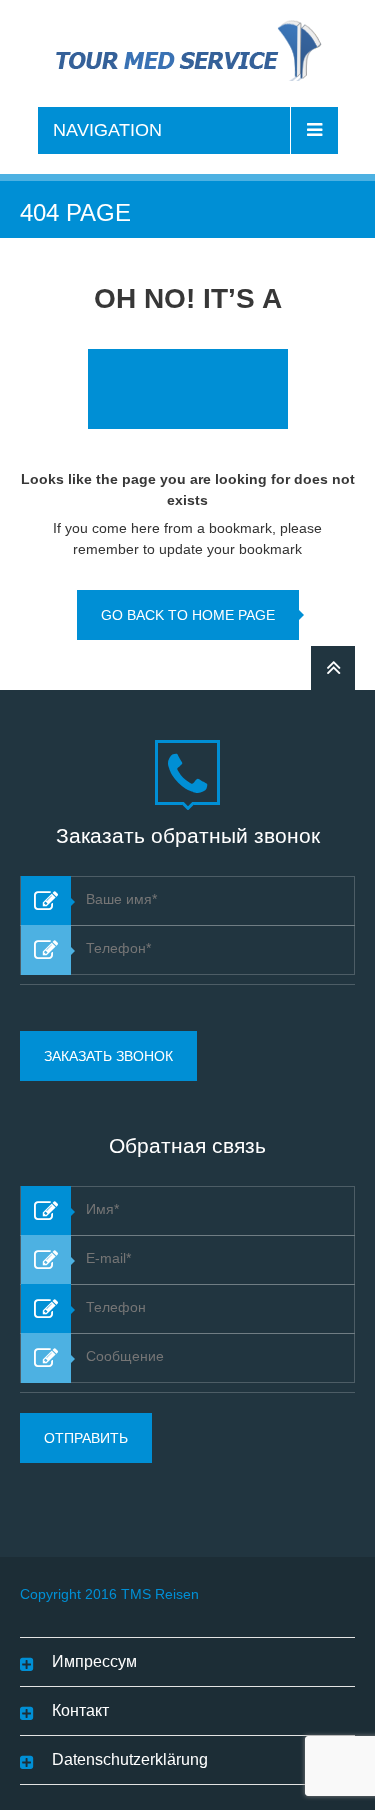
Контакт (80, 1710)
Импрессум (94, 1661)
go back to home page (188, 615)
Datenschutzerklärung (130, 1759)
